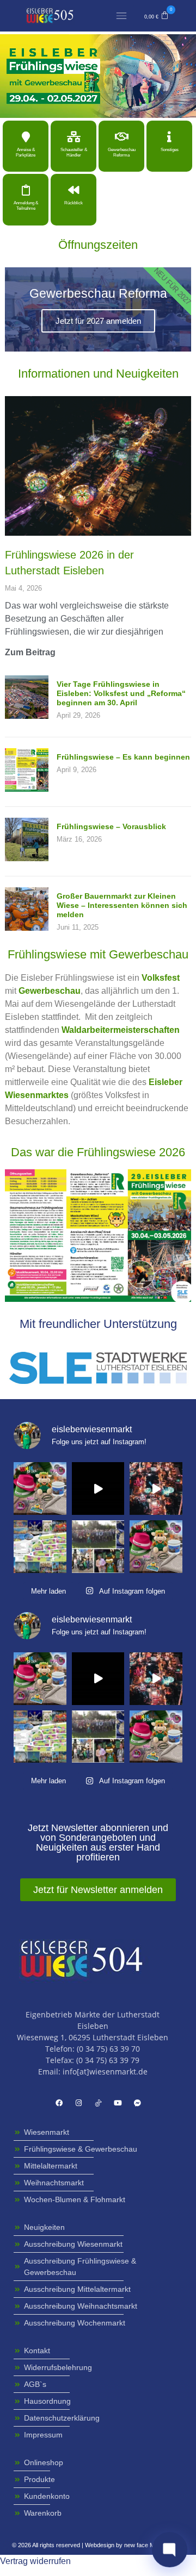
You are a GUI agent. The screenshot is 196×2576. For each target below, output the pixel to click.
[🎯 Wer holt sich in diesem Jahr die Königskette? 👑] (98, 1547)
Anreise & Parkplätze (26, 152)
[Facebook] (59, 2103)
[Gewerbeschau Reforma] (121, 137)
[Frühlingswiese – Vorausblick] (27, 858)
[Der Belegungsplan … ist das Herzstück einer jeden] (40, 1547)
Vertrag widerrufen (35, 2561)
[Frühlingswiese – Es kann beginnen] (27, 789)
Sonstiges (170, 150)
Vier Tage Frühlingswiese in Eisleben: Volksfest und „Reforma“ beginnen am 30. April (121, 693)
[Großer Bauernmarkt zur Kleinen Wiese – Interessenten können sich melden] (27, 928)
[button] (157, 16)
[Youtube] (118, 2103)
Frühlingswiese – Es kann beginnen (123, 757)
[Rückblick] (73, 190)
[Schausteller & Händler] (73, 137)
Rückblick (73, 203)
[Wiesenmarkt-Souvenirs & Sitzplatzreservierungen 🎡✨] (40, 1488)
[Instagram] (78, 2103)
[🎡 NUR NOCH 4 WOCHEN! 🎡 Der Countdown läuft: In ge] (98, 1488)
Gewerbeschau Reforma (122, 152)
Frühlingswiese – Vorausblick (111, 826)
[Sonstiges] (169, 137)
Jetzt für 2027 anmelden (98, 321)
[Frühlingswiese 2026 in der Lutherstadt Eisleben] (98, 465)
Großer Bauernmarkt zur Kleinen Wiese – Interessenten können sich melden (122, 905)
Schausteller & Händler (74, 152)
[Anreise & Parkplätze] (26, 137)
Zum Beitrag (30, 652)
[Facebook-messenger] (137, 2103)
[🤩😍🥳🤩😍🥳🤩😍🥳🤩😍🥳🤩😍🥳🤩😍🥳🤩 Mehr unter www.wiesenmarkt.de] (156, 1488)
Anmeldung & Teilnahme (26, 206)
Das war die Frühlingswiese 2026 (98, 1152)
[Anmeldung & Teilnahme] (26, 190)
